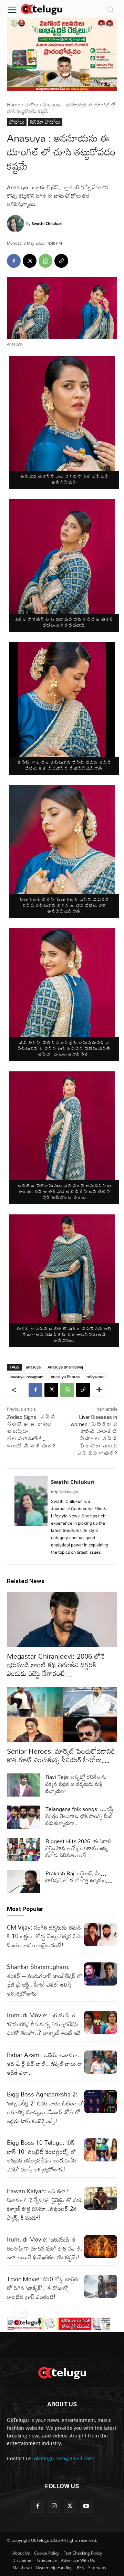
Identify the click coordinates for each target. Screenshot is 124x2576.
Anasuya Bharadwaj (65, 1367)
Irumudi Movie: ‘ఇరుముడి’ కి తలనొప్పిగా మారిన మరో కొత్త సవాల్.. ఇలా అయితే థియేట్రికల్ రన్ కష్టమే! (45, 2248)
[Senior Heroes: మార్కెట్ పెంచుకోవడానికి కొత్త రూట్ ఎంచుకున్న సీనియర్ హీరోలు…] (62, 1715)
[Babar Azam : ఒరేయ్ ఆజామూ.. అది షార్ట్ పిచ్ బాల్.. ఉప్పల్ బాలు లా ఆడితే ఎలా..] (101, 2062)
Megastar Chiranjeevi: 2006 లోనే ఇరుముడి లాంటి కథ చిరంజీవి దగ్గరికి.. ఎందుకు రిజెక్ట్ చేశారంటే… (56, 1665)
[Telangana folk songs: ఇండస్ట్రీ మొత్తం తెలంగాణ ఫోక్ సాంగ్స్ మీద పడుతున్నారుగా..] (23, 1817)
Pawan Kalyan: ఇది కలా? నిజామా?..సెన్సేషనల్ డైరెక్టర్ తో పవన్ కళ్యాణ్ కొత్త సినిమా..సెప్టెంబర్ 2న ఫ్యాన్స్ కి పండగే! (45, 2204)
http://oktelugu (64, 1492)
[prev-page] (11, 2313)
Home (14, 105)
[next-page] (22, 2313)
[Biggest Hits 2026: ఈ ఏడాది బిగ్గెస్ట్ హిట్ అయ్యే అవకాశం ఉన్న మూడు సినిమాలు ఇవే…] (23, 1849)
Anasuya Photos (65, 1377)
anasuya (33, 1367)
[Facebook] (14, 261)
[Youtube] (86, 2506)
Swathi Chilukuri (47, 223)
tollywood (96, 1377)
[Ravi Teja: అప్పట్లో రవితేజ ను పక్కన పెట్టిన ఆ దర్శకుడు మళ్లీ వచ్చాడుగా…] (23, 1785)
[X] (30, 261)
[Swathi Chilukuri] (17, 224)
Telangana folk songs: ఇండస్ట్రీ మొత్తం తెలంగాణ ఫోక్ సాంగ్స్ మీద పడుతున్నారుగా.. (79, 1816)
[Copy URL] (61, 261)
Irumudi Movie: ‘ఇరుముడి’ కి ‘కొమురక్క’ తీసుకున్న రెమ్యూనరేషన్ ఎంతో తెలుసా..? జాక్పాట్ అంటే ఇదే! (45, 2024)
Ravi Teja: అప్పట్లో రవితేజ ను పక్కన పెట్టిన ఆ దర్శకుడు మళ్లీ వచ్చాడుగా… (76, 1784)
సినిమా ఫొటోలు (45, 122)
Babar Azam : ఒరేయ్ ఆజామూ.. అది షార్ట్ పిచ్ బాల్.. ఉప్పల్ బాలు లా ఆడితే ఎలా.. (45, 2064)
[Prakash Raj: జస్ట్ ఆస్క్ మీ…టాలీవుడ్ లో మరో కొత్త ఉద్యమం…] (23, 1881)
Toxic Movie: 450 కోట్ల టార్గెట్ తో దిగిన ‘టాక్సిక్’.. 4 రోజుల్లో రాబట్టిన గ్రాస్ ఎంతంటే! (43, 2288)
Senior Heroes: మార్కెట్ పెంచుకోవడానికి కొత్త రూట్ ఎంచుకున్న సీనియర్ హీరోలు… (61, 1755)
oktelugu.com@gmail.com (64, 2458)
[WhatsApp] (45, 261)
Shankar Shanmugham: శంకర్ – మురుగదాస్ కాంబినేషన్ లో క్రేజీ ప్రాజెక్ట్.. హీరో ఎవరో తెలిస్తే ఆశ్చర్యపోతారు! (45, 1980)
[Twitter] (70, 2506)
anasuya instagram (27, 1377)
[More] (99, 1390)
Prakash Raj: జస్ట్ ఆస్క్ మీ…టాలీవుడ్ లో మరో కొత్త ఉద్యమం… (79, 1877)
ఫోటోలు (32, 105)
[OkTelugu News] (41, 9)
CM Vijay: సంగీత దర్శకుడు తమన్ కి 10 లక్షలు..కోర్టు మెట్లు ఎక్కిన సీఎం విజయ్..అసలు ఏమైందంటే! (45, 1936)
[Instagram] (54, 2506)
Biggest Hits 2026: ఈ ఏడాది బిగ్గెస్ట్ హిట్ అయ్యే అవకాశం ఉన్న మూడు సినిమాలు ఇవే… (79, 1848)
